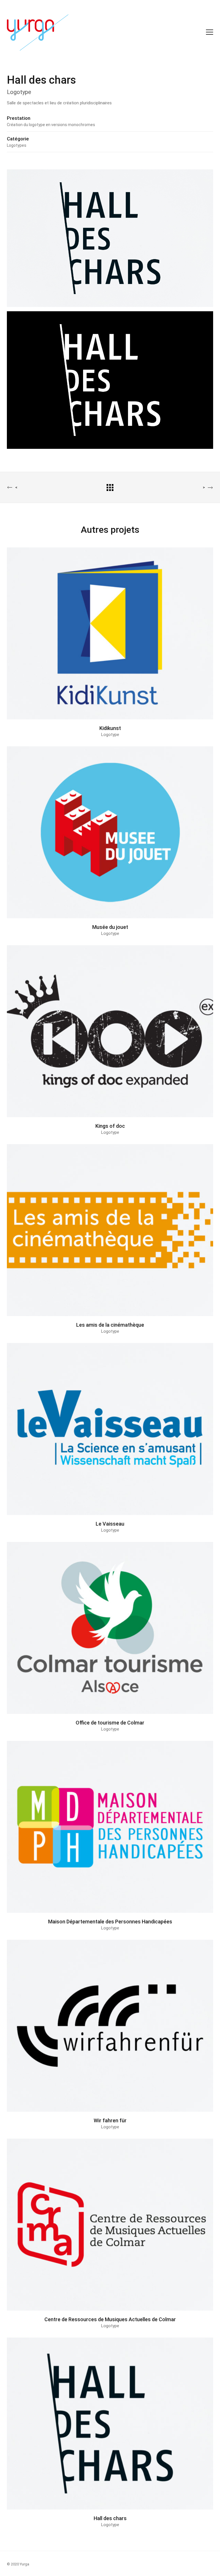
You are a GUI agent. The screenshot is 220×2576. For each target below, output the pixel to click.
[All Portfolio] (110, 487)
